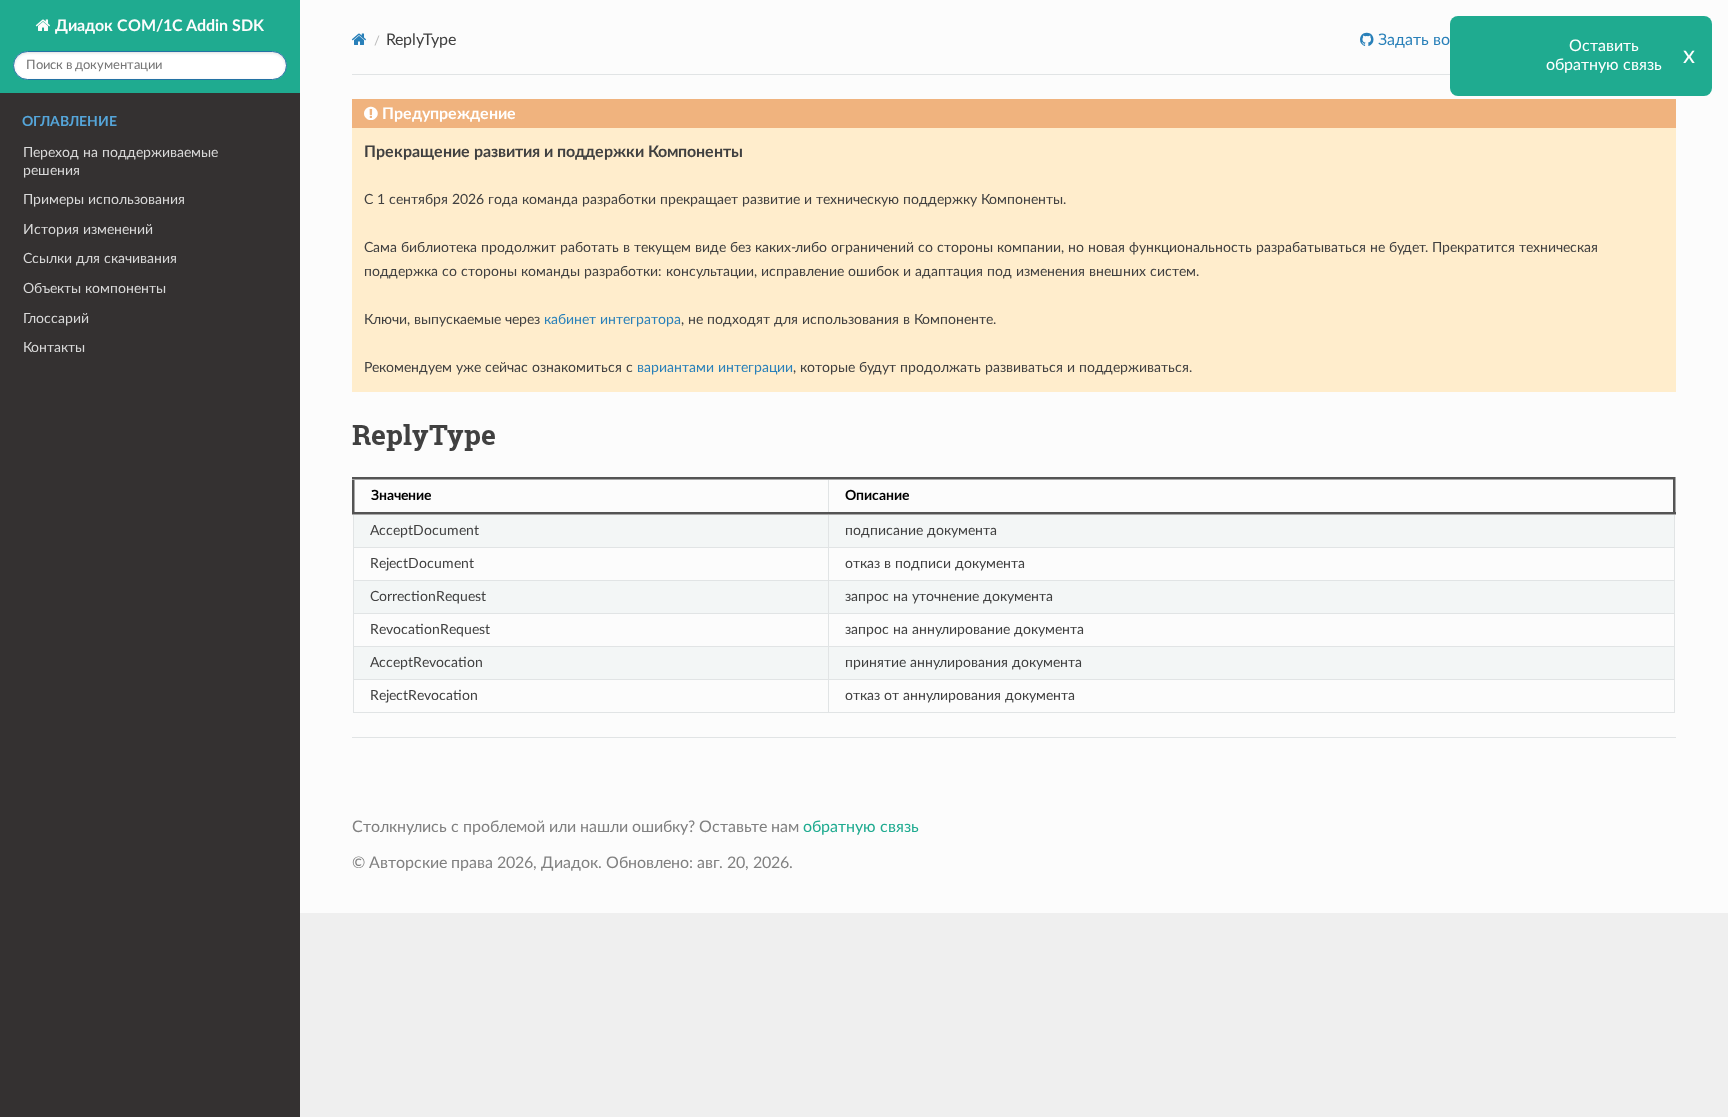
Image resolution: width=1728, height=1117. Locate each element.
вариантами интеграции (715, 367)
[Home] (359, 39)
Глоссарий (56, 318)
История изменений (88, 229)
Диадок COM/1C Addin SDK (157, 26)
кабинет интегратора (612, 319)
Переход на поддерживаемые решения (120, 161)
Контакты (54, 347)
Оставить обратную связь (1604, 55)
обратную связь (861, 827)
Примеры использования (104, 199)
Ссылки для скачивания (100, 258)
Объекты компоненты (94, 288)
